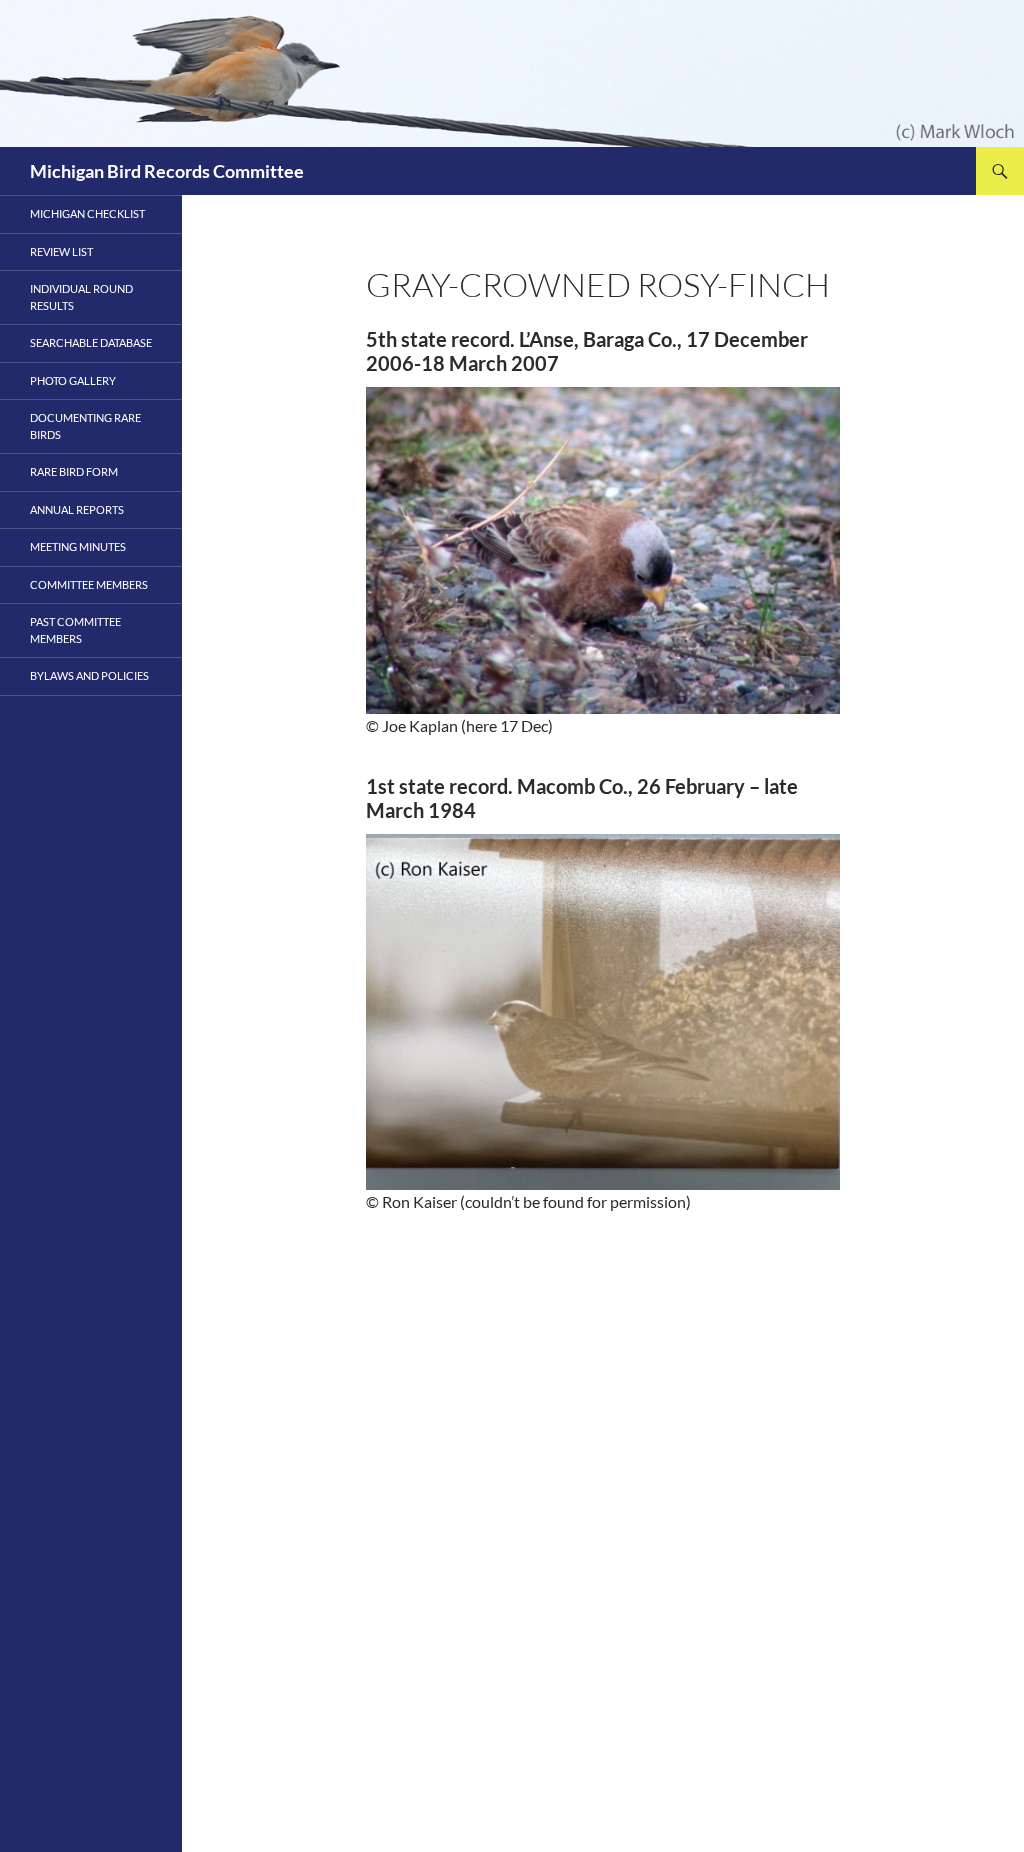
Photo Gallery (73, 380)
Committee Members (89, 584)
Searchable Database (91, 342)
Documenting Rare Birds (85, 426)
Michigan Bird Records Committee (167, 171)
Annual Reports (77, 509)
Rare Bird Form (74, 471)
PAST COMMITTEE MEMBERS (75, 630)
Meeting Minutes (78, 546)
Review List (61, 251)
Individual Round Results (81, 297)
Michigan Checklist (87, 213)
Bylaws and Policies (89, 675)
